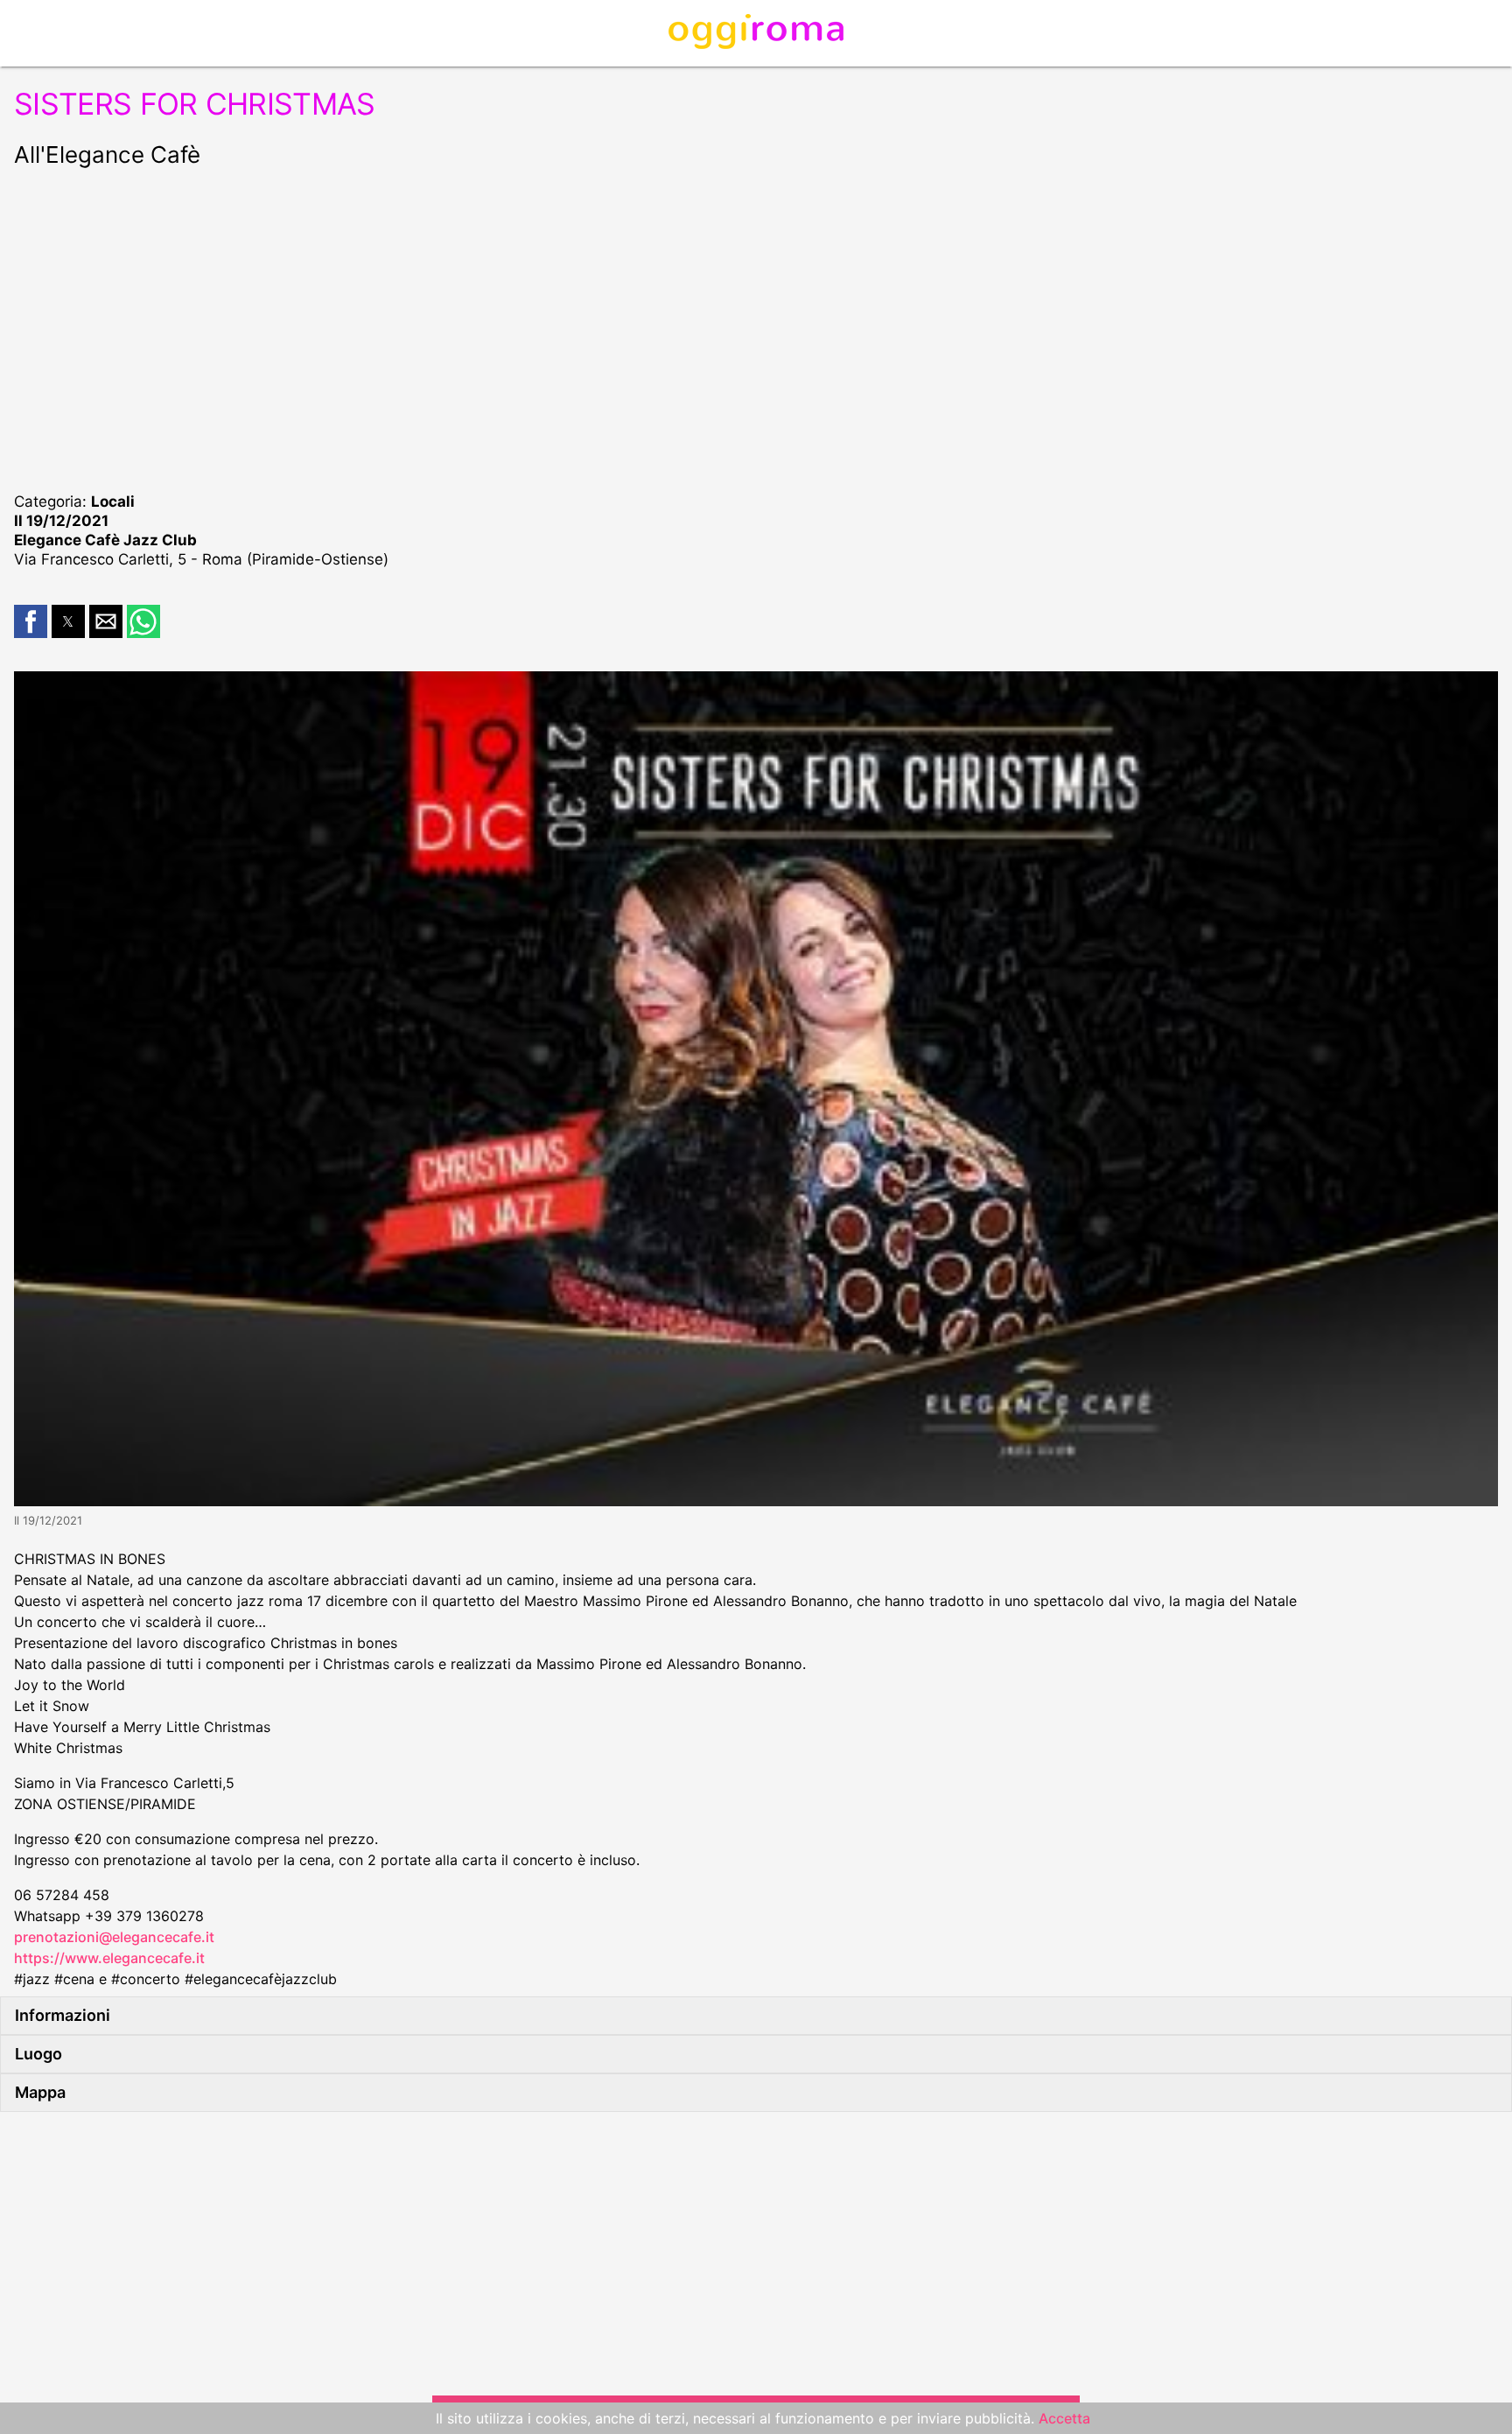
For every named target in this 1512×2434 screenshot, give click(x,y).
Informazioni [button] (63, 2015)
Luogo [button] (38, 2054)
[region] (756, 327)
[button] (31, 621)
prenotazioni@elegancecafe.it (114, 1937)
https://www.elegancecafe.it (109, 1958)
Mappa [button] (40, 2092)
